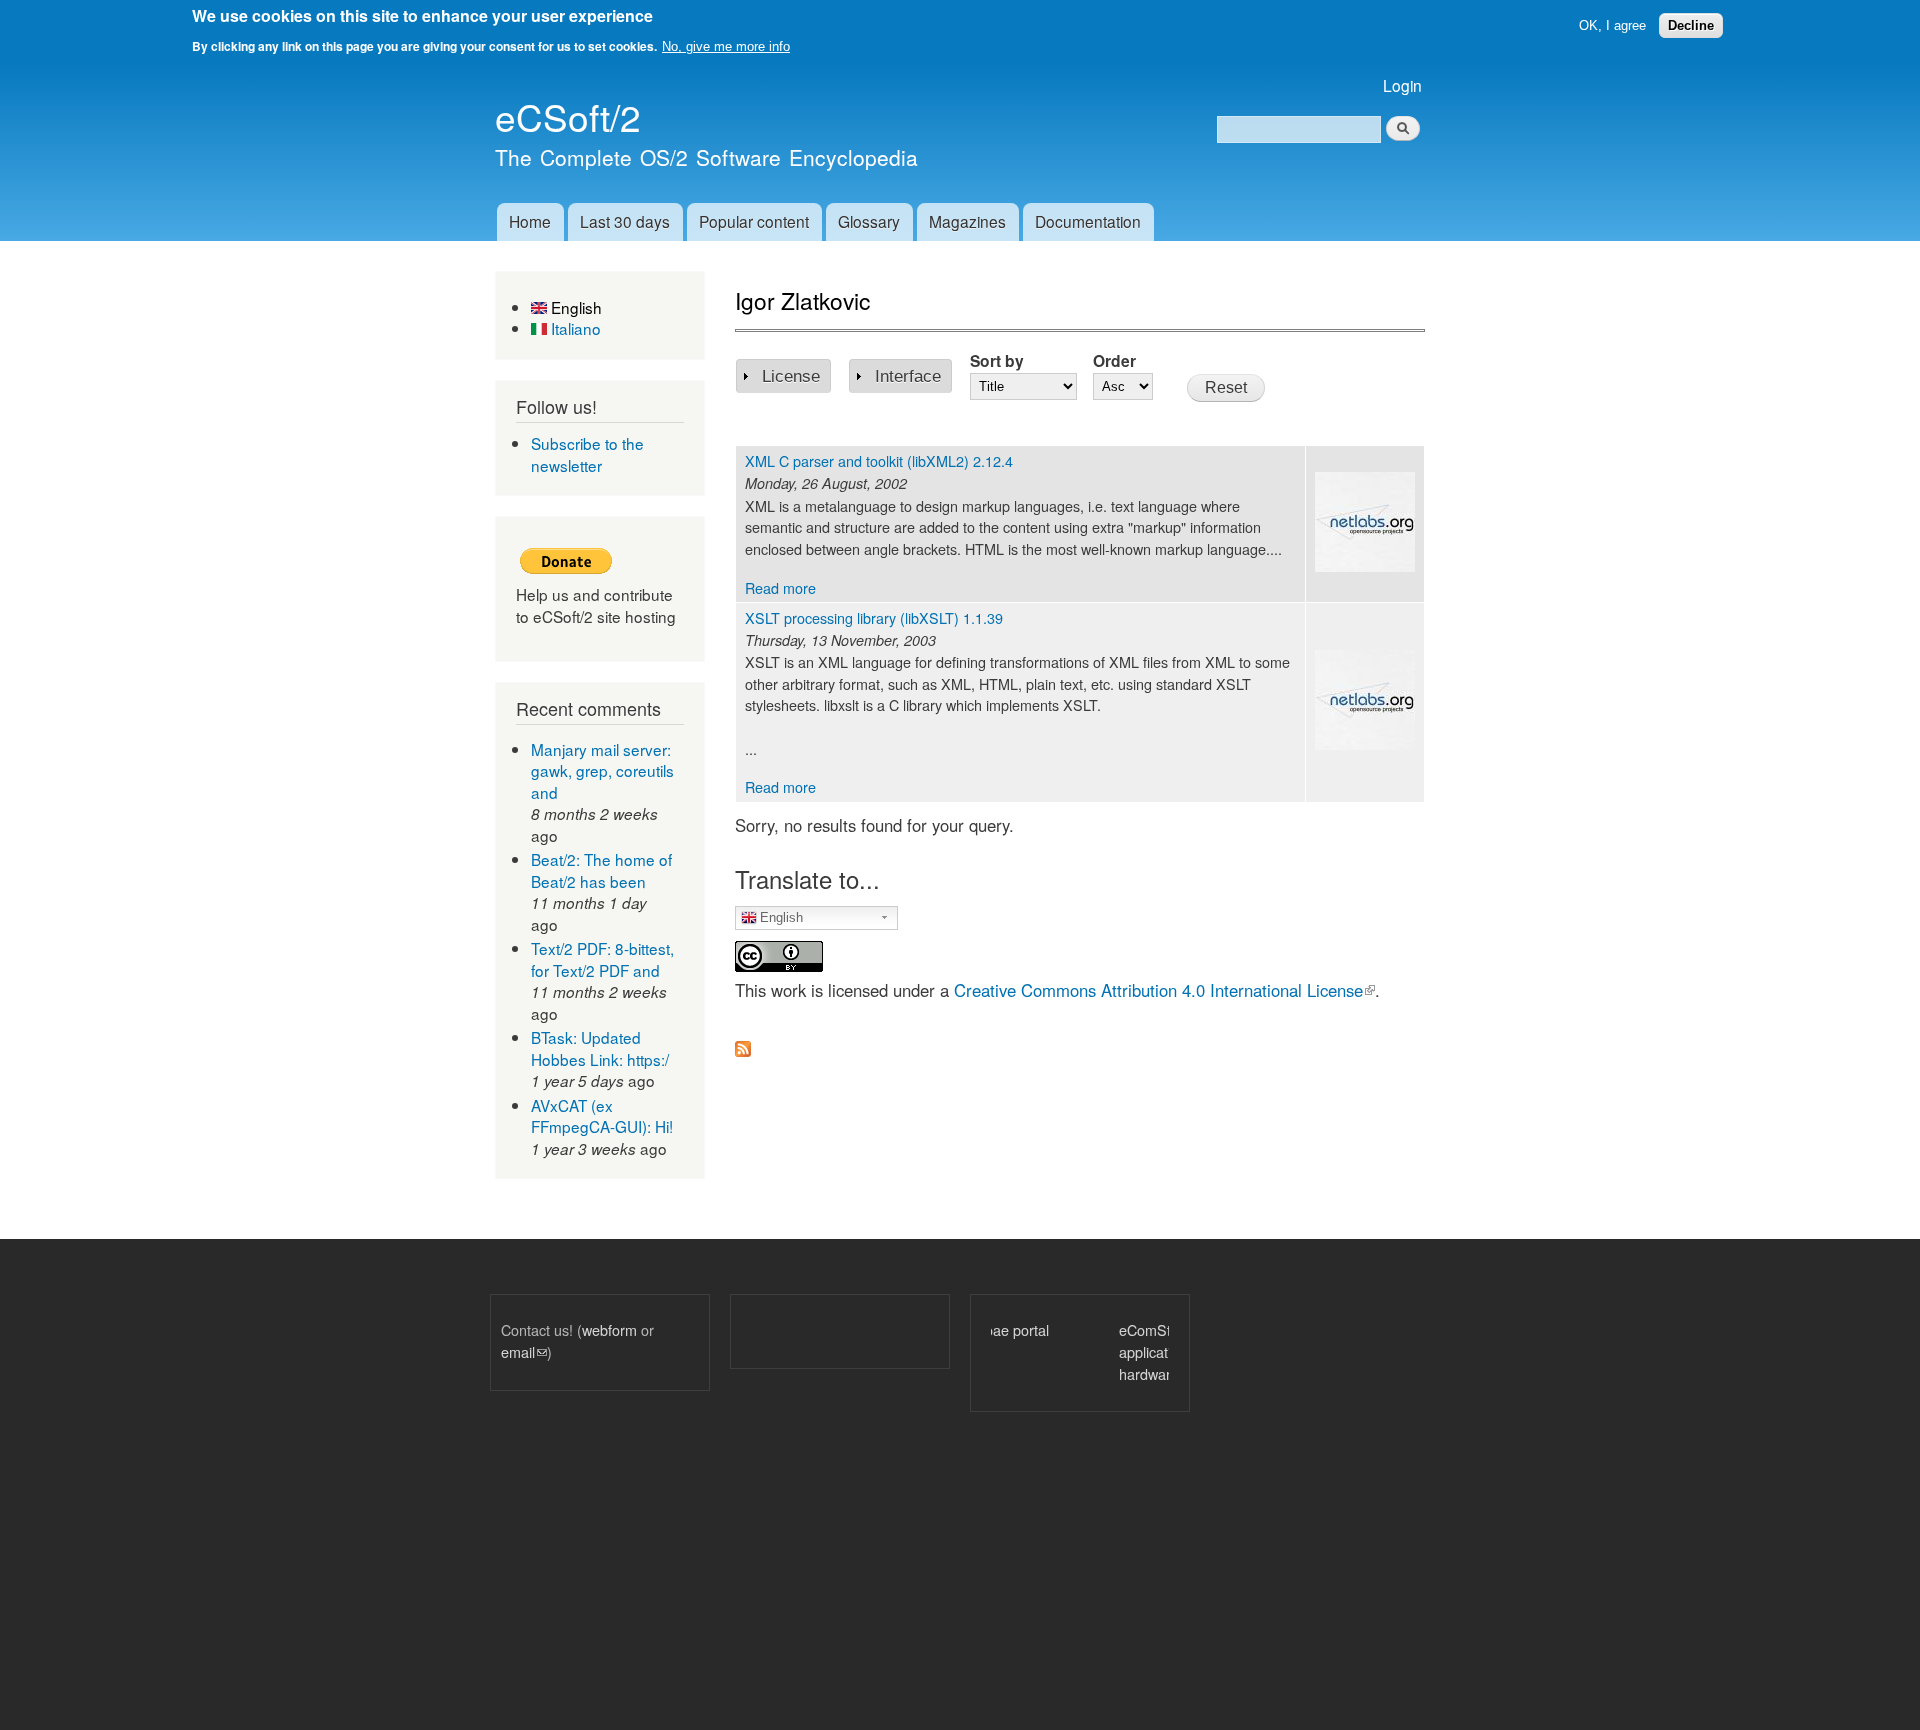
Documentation (1088, 221)
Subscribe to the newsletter (587, 454)
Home (530, 221)
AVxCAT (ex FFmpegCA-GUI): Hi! (602, 1116)
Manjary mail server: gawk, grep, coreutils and (602, 770)
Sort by (997, 360)
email (524, 1351)
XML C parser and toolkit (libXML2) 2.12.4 (879, 460)
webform (609, 1329)
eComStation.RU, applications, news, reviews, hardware (1083, 1351)
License (791, 376)
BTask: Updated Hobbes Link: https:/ (600, 1048)
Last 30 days (625, 221)
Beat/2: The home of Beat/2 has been (601, 870)
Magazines (967, 221)
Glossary (869, 221)
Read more (780, 587)
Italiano (574, 328)
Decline (1691, 25)
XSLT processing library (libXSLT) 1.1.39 (874, 617)
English (574, 307)
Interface (908, 376)
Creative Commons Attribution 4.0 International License (1164, 990)
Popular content (754, 221)
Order (1114, 360)
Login (1402, 85)
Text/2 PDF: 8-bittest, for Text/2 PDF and (602, 959)
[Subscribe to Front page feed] (743, 1043)
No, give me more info (726, 46)
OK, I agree (1612, 25)
